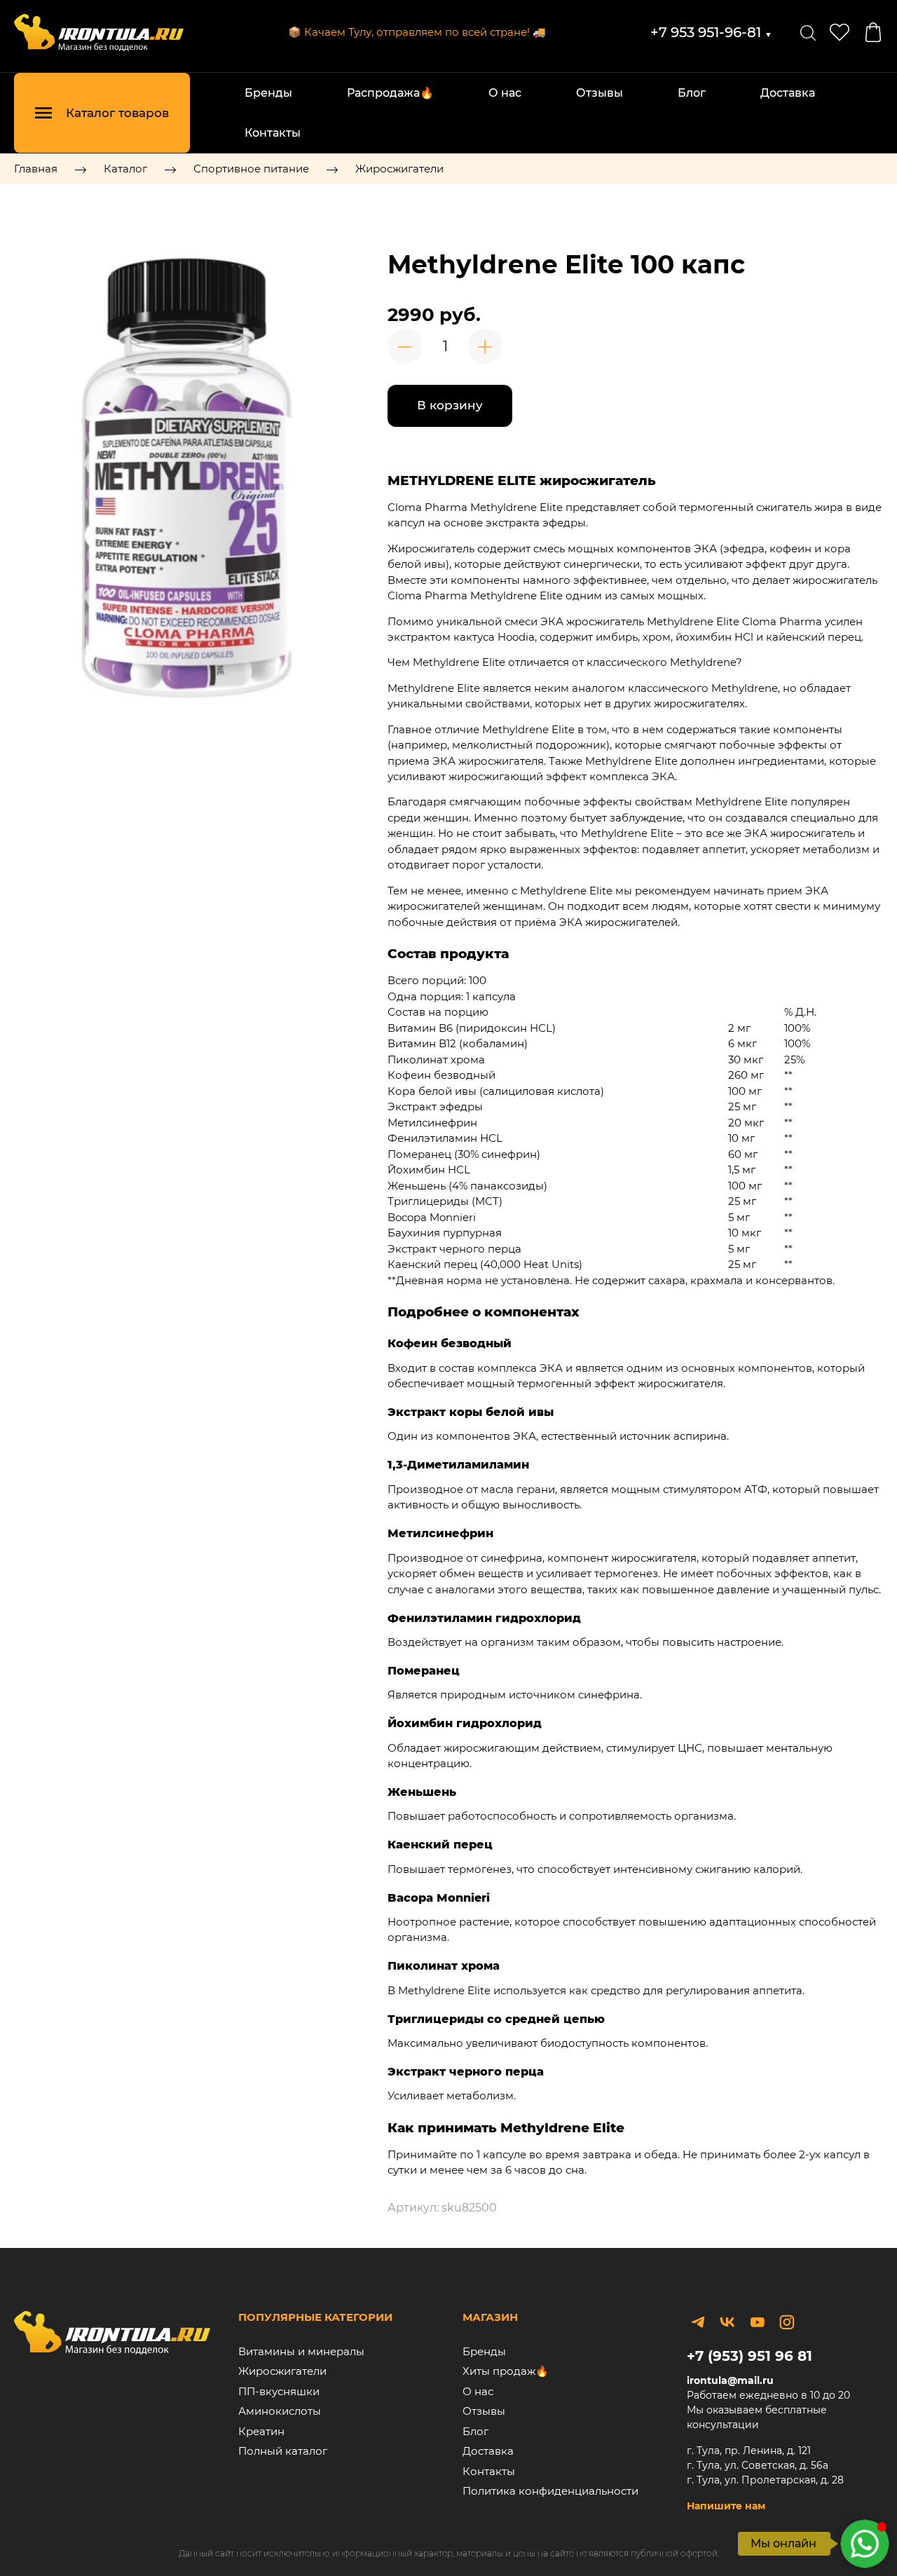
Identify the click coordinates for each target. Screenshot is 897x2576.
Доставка (788, 93)
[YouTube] (757, 2322)
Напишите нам (726, 2506)
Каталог (125, 169)
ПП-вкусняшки (279, 2391)
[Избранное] (840, 32)
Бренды (268, 93)
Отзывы (600, 93)
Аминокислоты (280, 2411)
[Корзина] (873, 32)
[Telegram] (698, 2322)
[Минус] (405, 346)
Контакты (273, 133)
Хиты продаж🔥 (506, 2371)
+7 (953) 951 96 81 (749, 2356)
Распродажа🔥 (390, 93)
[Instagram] (787, 2322)
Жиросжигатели (399, 169)
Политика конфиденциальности (550, 2491)
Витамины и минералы (301, 2351)
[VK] (727, 2322)
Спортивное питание (251, 169)
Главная (36, 169)
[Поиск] (808, 32)
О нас (505, 93)
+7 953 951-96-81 (711, 32)
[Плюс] (485, 346)
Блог (692, 93)
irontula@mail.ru (730, 2380)
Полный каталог (283, 2451)
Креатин (261, 2431)
